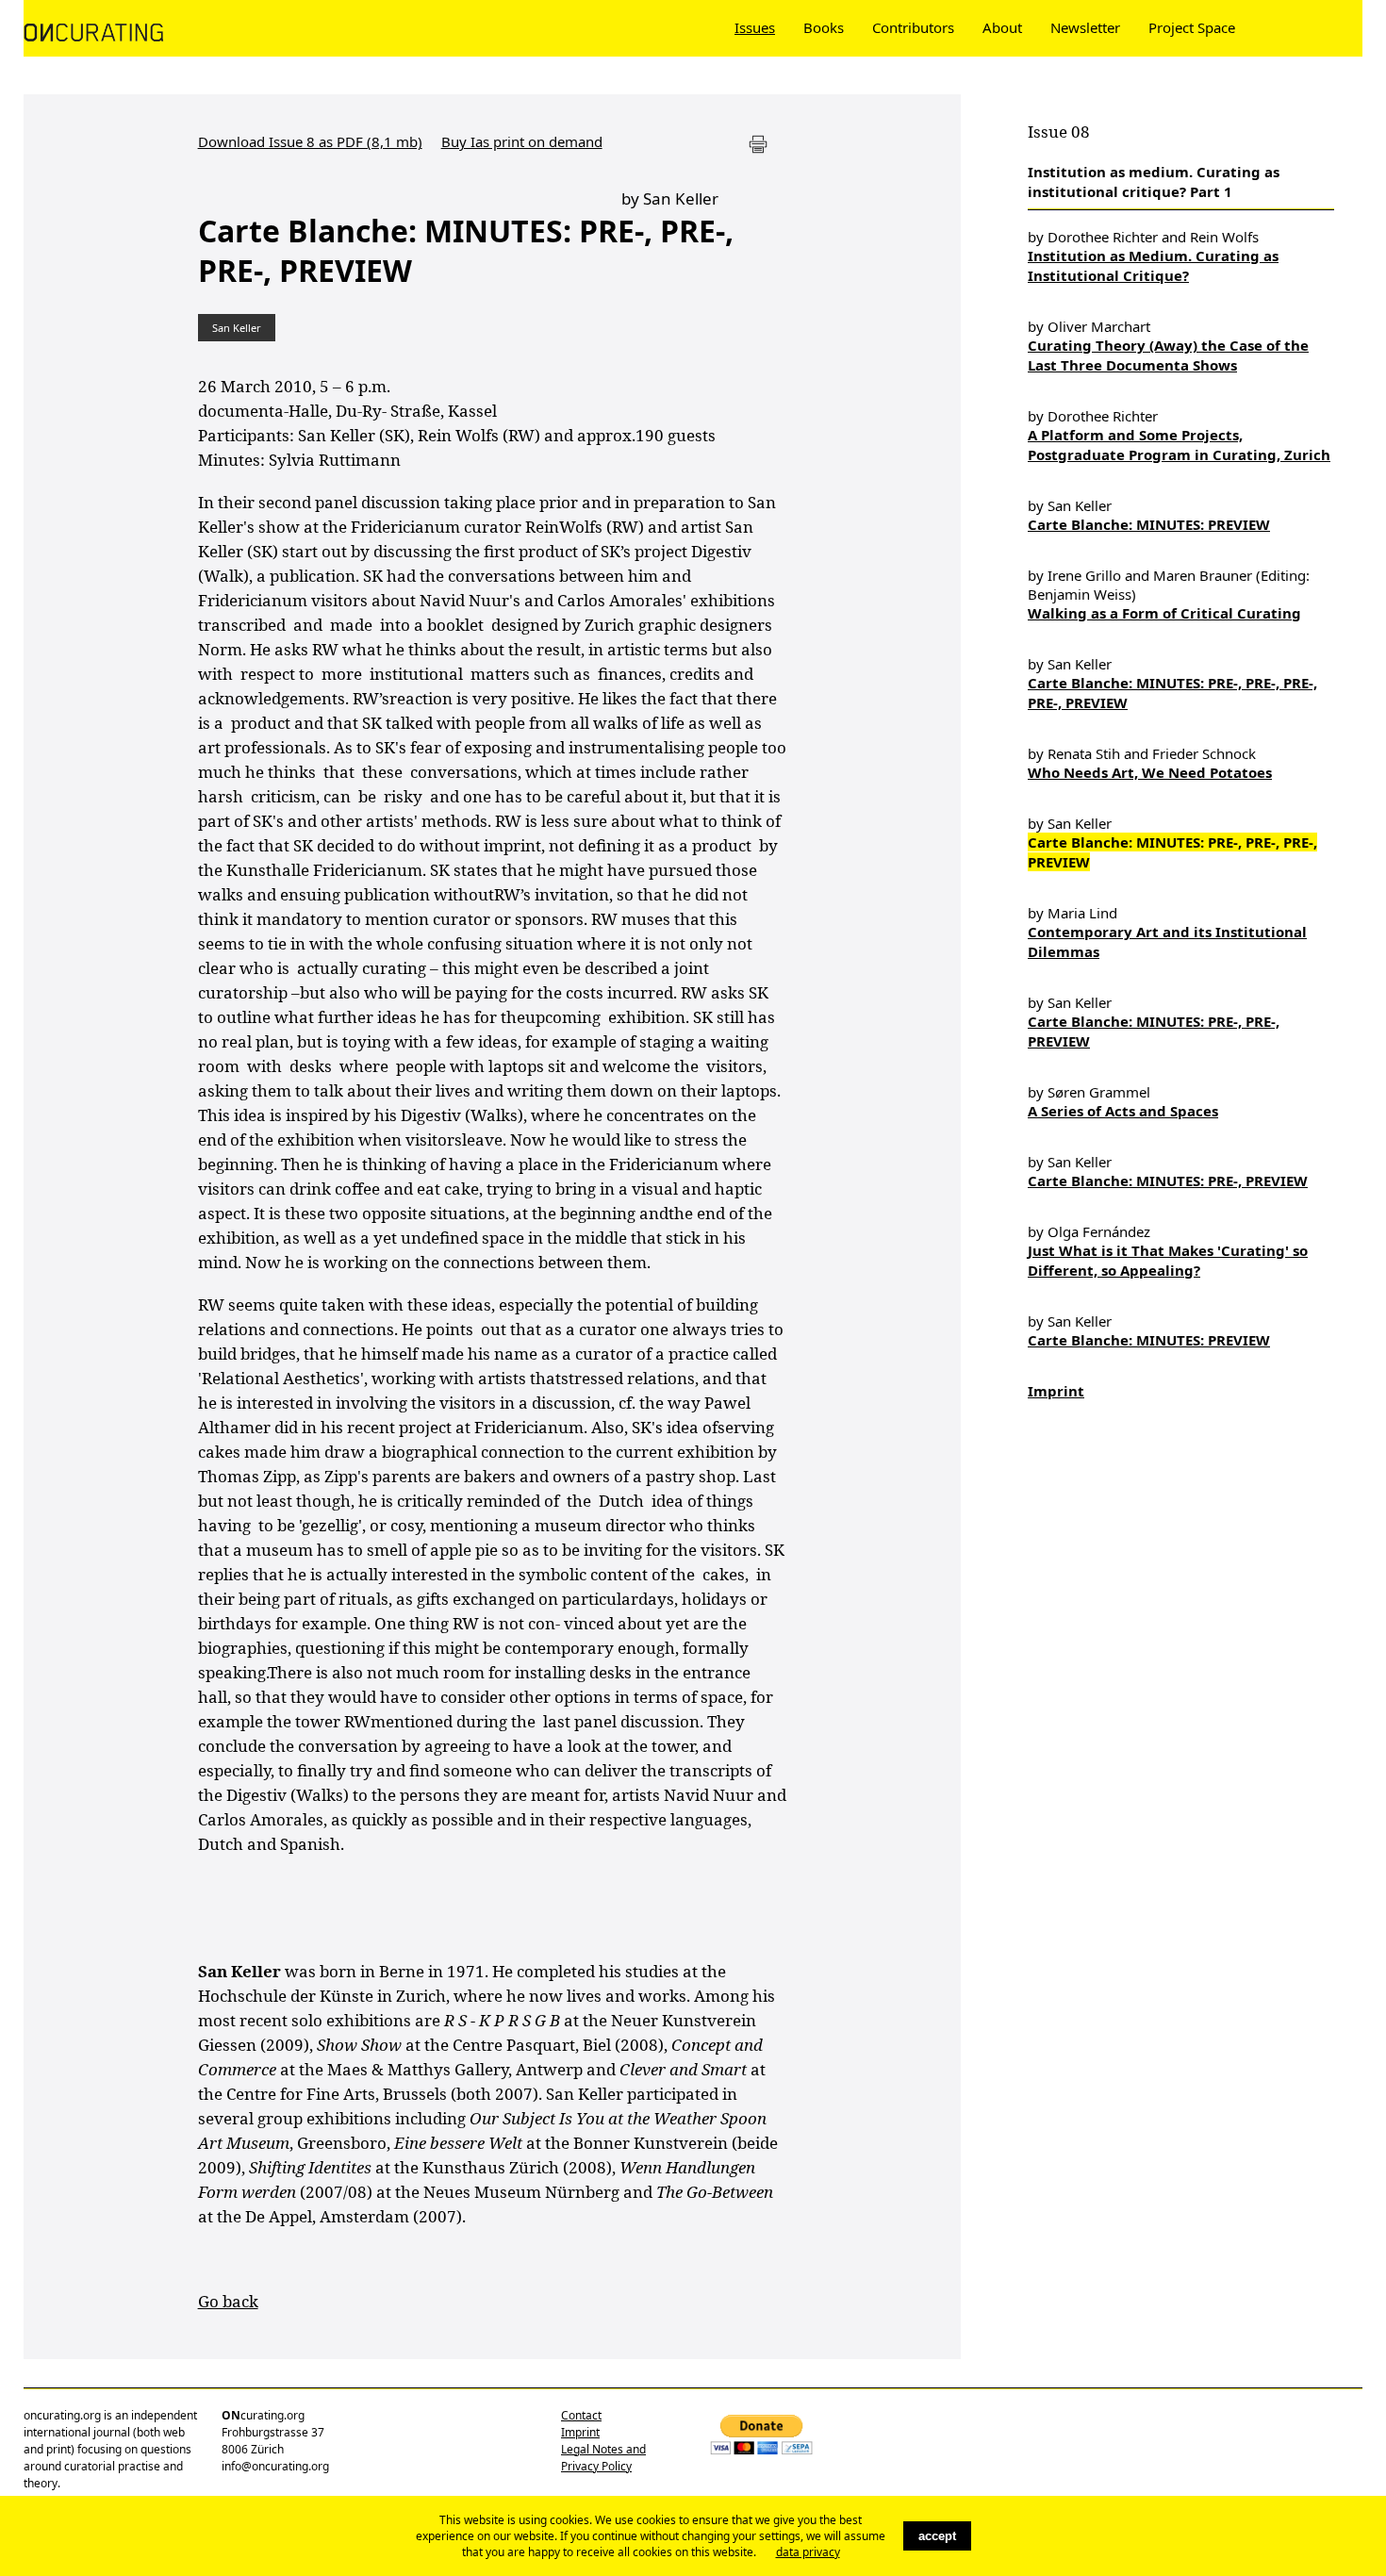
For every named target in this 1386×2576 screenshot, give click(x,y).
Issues (755, 27)
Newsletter (1085, 27)
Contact (581, 2415)
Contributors (913, 27)
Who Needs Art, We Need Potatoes (1150, 772)
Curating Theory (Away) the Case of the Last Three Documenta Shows (1168, 355)
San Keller (237, 328)
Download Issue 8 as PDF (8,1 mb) (310, 141)
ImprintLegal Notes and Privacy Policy (603, 2449)
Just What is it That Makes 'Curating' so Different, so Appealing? (1168, 1260)
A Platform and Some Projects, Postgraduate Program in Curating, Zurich (1179, 445)
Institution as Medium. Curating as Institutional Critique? (1153, 265)
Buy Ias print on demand (522, 141)
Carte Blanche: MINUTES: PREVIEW (1149, 524)
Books (824, 27)
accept (937, 2536)
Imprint (1056, 1391)
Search (1353, 27)
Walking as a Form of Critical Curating (1164, 613)
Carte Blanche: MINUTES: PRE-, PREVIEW (1168, 1181)
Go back (228, 2301)
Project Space (1192, 27)
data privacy (808, 2552)
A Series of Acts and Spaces (1123, 1111)
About (1002, 27)
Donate (1289, 27)
